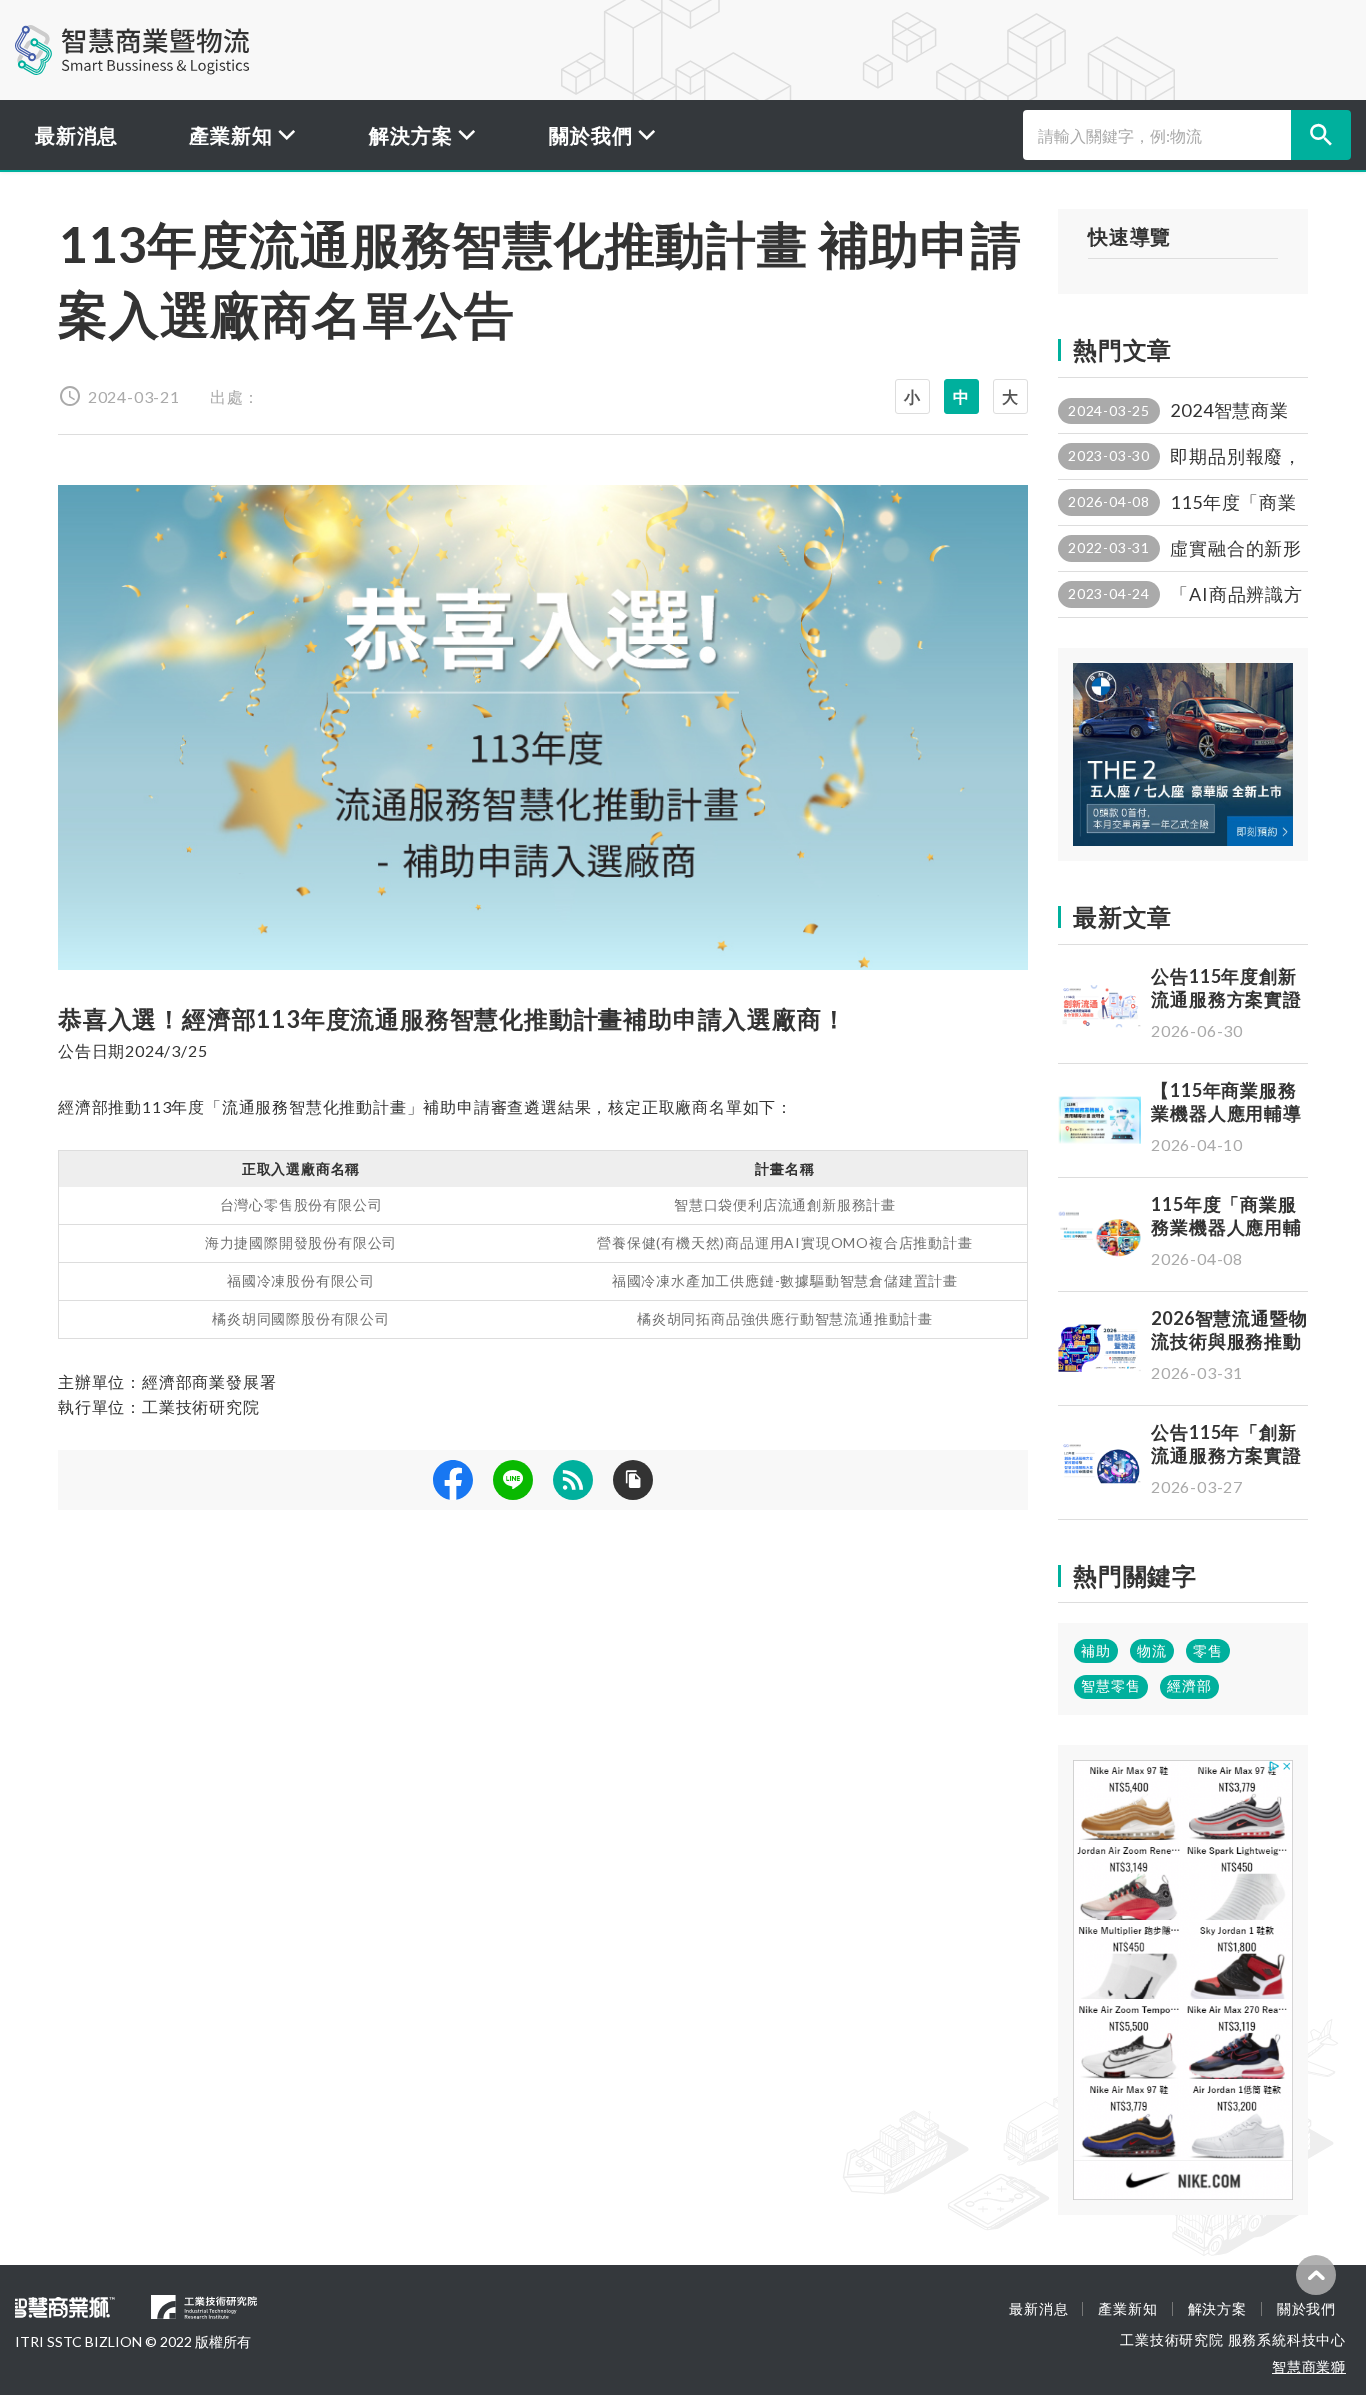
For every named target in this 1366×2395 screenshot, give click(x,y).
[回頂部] (1316, 2275)
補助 (1096, 1650)
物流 (1152, 1650)
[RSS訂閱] (573, 1480)
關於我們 (1306, 2308)
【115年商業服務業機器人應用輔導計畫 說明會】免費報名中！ (1228, 1125)
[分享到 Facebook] (453, 1480)
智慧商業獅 (1309, 2366)
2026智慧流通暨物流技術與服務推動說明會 (1229, 1341)
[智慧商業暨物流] (132, 50)
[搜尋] (1321, 135)
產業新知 (1127, 2308)
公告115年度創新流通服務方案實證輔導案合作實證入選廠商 (1226, 1011)
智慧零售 (1111, 1685)
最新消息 (76, 135)
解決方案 (1217, 2308)
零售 (1208, 1650)
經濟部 (1189, 1685)
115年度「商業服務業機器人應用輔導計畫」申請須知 (1226, 1227)
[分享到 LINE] (513, 1480)
